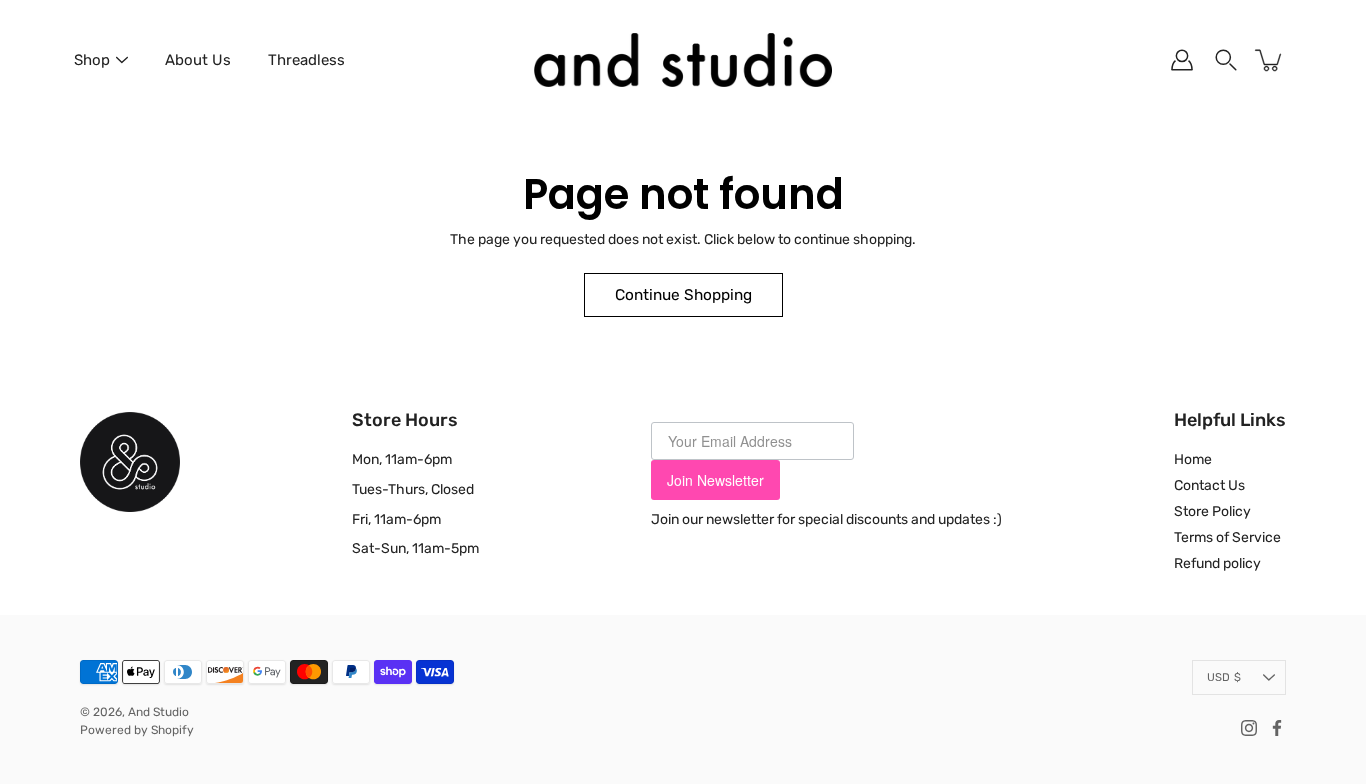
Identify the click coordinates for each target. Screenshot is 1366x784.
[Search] (1226, 60)
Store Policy (1212, 511)
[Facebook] (1277, 728)
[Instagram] (1249, 728)
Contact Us (1209, 485)
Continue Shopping (683, 295)
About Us (198, 60)
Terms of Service (1227, 537)
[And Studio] (683, 60)
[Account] (1182, 60)
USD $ (1224, 677)
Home (1193, 459)
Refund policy (1217, 563)
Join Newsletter (715, 480)
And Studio (158, 712)
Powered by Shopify (137, 730)
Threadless (306, 60)
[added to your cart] (1270, 60)
